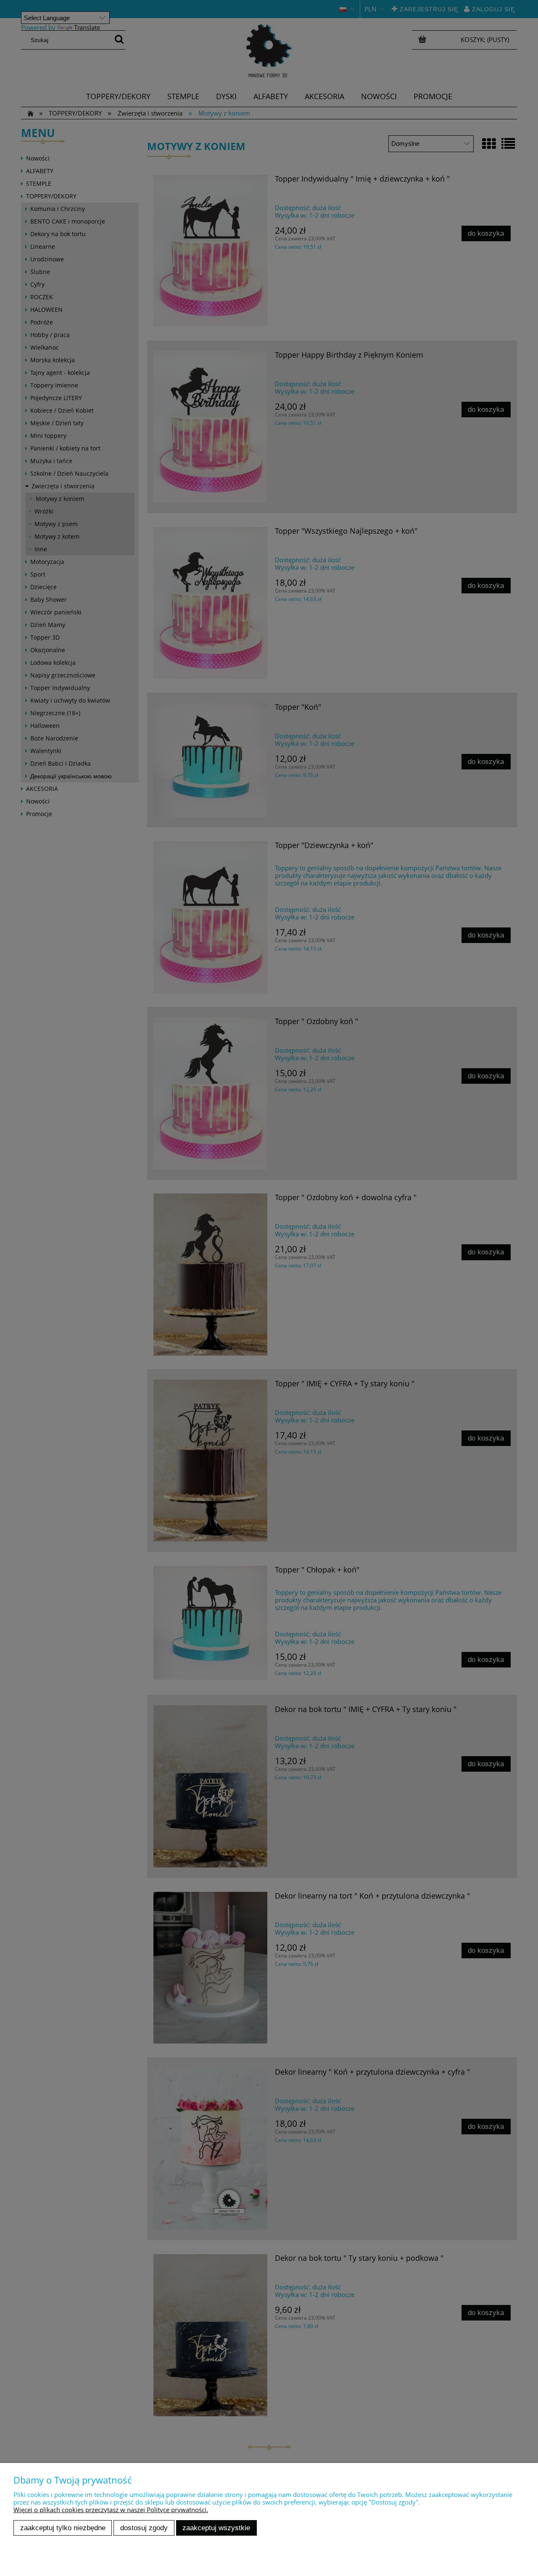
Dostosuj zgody (144, 2528)
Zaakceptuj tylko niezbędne (63, 2528)
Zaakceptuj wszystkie (216, 2528)
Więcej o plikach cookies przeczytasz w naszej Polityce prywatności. (111, 2510)
